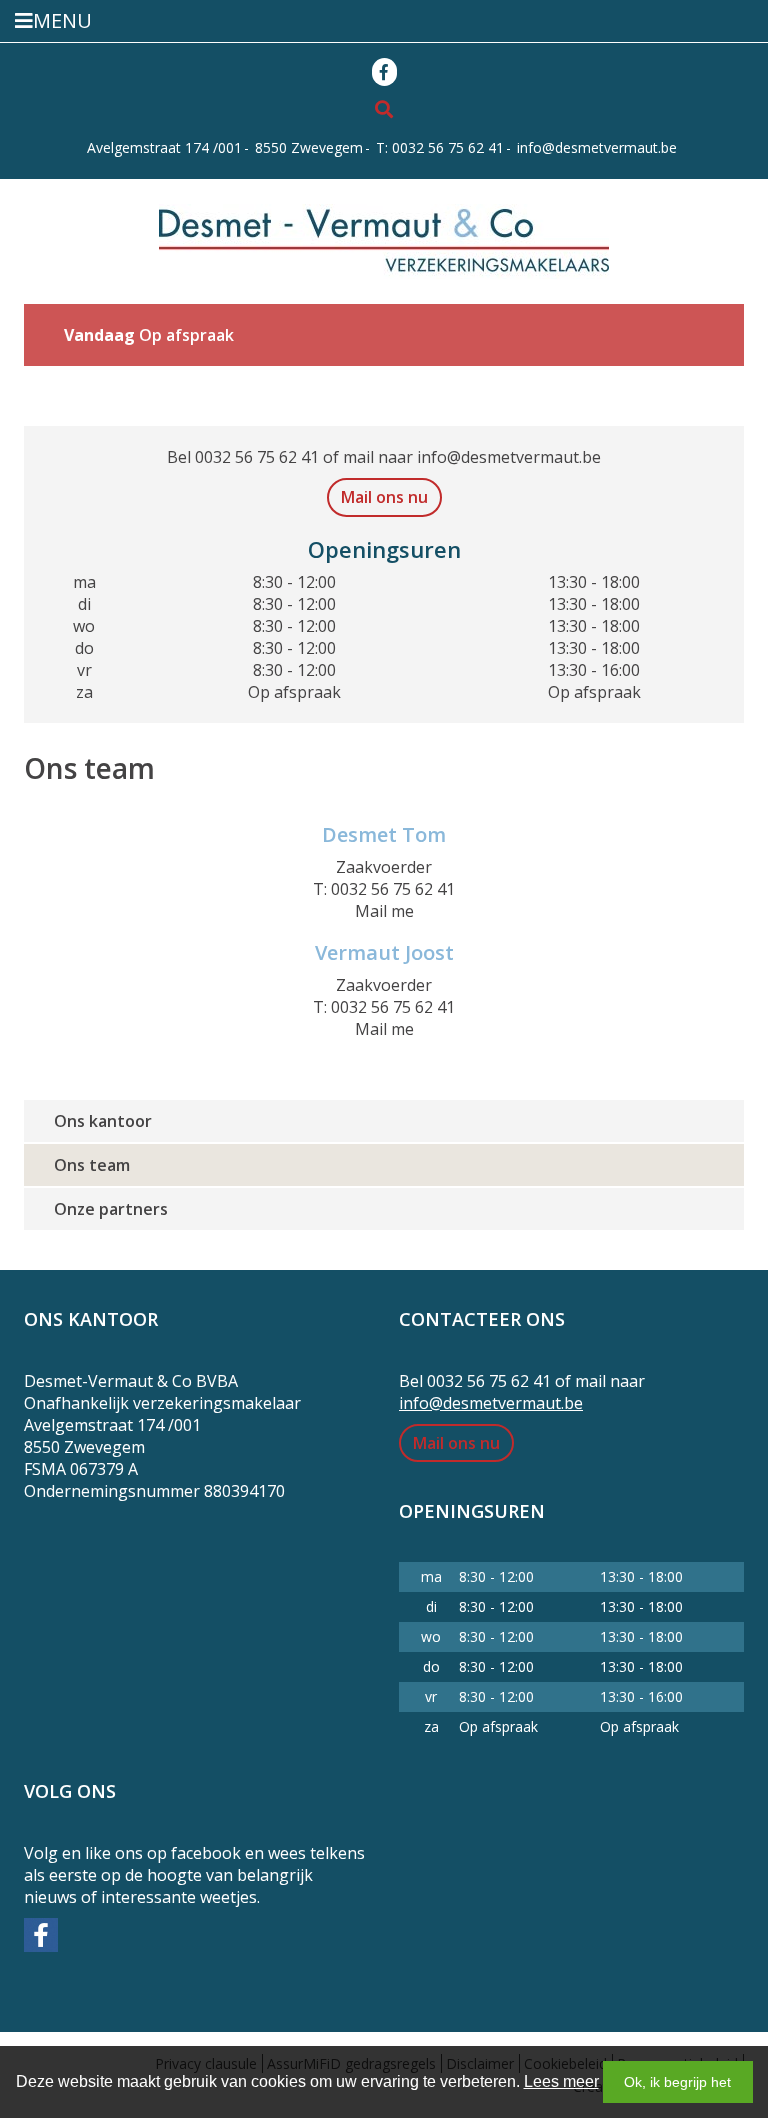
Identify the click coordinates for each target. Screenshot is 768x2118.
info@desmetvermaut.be (597, 147)
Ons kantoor (103, 1121)
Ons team (92, 1165)
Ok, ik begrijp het (677, 2082)
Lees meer (561, 2081)
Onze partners (111, 1209)
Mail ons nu (384, 497)
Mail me (384, 911)
